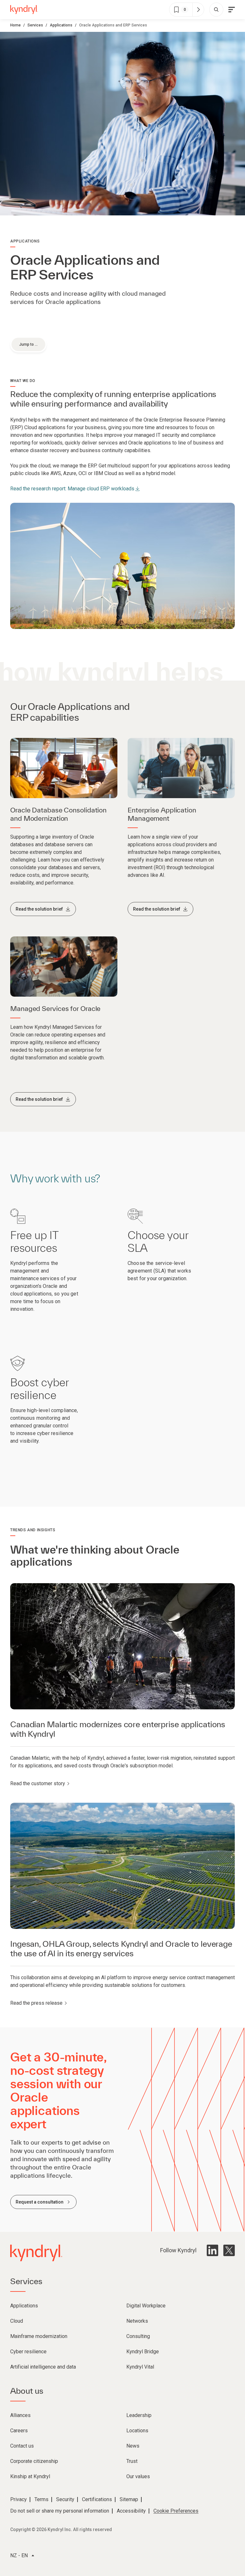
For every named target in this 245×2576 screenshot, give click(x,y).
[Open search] (216, 10)
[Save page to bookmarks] (176, 10)
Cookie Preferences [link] (176, 2511)
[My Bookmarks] (198, 10)
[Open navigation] (232, 10)
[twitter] (229, 2250)
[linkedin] (212, 2250)
